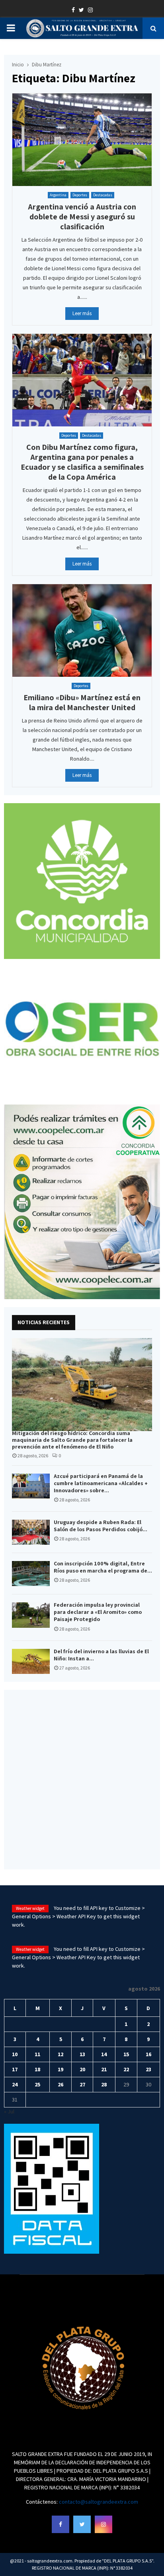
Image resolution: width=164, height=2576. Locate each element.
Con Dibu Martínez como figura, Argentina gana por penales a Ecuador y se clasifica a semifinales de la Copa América (82, 462)
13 (82, 2054)
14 (104, 2054)
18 (37, 2069)
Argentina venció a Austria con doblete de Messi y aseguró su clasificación (82, 217)
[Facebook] (61, 2524)
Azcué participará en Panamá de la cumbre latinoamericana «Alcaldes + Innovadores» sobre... (101, 1483)
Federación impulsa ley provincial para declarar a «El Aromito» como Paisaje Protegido (98, 1612)
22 (126, 2069)
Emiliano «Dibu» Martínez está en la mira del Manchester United (82, 702)
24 (15, 2084)
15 (126, 2054)
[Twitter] (82, 2524)
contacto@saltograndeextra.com (99, 2502)
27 (82, 2084)
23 (148, 2069)
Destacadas (103, 195)
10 (15, 2054)
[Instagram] (103, 2524)
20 (82, 2069)
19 (61, 2069)
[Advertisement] (82, 1780)
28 (104, 2084)
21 (104, 2069)
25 (37, 2084)
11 (37, 2054)
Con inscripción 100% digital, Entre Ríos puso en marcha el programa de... (103, 1567)
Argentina (58, 195)
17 (15, 2069)
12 (61, 2054)
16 (148, 2054)
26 (61, 2084)
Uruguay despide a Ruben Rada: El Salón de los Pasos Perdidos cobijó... (101, 1526)
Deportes (80, 195)
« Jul (9, 2111)
